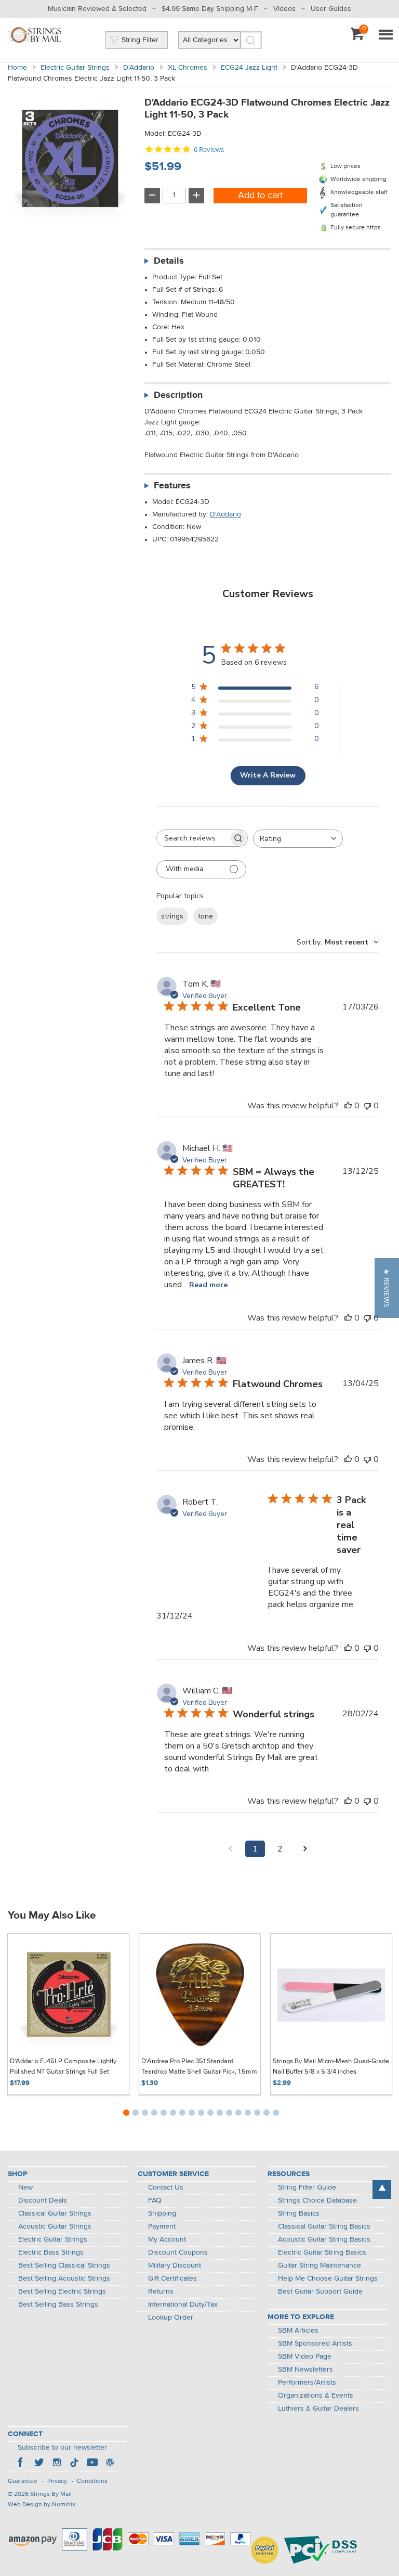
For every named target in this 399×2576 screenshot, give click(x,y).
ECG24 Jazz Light (249, 68)
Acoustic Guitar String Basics (324, 2240)
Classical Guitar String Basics (324, 2227)
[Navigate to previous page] (230, 1849)
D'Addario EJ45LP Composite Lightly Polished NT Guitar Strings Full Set (63, 2067)
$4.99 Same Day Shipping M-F (210, 9)
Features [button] (172, 486)
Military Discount (175, 2266)
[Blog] (110, 2464)
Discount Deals (43, 2200)
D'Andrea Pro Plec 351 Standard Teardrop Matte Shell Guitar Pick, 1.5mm (199, 2067)
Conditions (92, 2481)
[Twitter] (39, 2464)
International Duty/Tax (183, 2305)
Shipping (162, 2213)
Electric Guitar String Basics (322, 2253)
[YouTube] (92, 2464)
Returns (161, 2292)
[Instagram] (57, 2464)
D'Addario (139, 68)
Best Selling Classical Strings (64, 2266)
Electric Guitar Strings (75, 68)
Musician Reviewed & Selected (97, 9)
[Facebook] (21, 2464)
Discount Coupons (178, 2253)
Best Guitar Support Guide (320, 2292)
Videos (284, 9)
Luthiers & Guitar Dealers (318, 2409)
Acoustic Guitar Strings (55, 2227)
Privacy (57, 2481)
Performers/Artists (307, 2383)
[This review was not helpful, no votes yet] (367, 1106)
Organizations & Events (316, 2396)
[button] (387, 1288)
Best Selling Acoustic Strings (64, 2279)
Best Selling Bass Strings (58, 2305)
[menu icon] (385, 35)
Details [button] (169, 261)
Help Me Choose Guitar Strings (328, 2279)
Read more (208, 1285)
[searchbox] (193, 838)
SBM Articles (298, 2331)
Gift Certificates (172, 2279)
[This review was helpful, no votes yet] (348, 1106)
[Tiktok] (74, 2464)
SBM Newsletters (305, 2370)
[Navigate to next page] (305, 1849)
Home (17, 68)
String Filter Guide (307, 2187)
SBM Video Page (305, 2357)
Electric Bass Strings (51, 2253)
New (25, 2187)
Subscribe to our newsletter (62, 2448)
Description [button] (178, 395)
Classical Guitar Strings (55, 2213)
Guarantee (23, 2481)
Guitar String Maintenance (320, 2266)
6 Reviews (209, 150)
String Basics (299, 2213)
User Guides (331, 9)
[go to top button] (382, 2190)
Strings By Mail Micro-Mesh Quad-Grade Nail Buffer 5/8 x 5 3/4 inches (331, 2067)
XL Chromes (188, 68)
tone (205, 916)
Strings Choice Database (317, 2200)
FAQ (155, 2200)
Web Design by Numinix (42, 2505)
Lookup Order (171, 2318)
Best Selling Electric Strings (62, 2292)
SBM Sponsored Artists (315, 2344)
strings (172, 916)
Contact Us (166, 2187)
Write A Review (268, 775)
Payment (162, 2227)
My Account (167, 2240)
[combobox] (298, 839)
